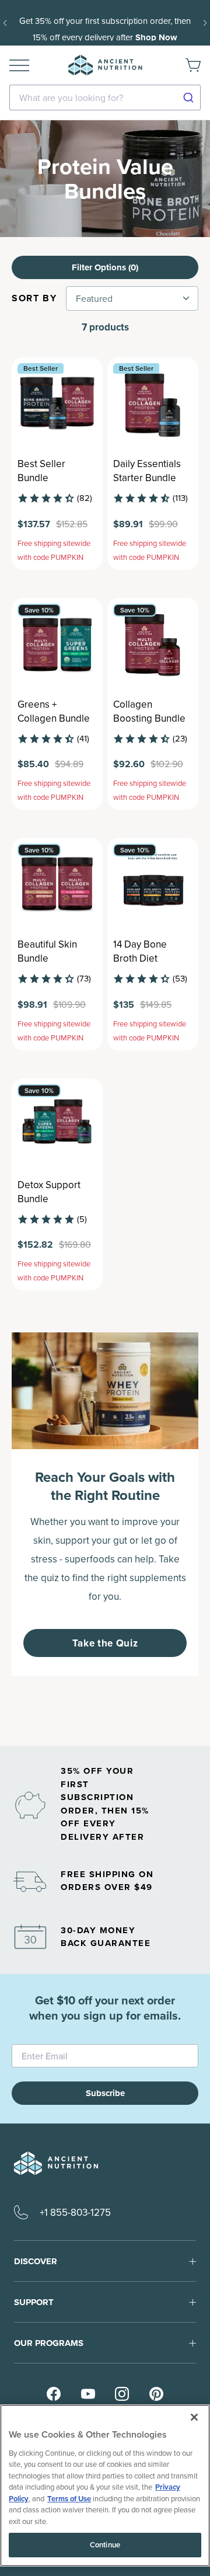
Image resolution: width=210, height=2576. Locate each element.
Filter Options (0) (105, 267)
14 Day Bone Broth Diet (140, 951)
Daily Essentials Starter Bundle (147, 471)
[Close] (194, 2417)
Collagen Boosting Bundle (149, 711)
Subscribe (105, 2093)
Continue (105, 2545)
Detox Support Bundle (49, 1192)
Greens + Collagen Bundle (54, 711)
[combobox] (105, 98)
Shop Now (156, 37)
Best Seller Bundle (41, 471)
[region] (105, 2486)
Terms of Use (69, 2499)
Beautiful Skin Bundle (47, 951)
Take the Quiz (105, 1643)
